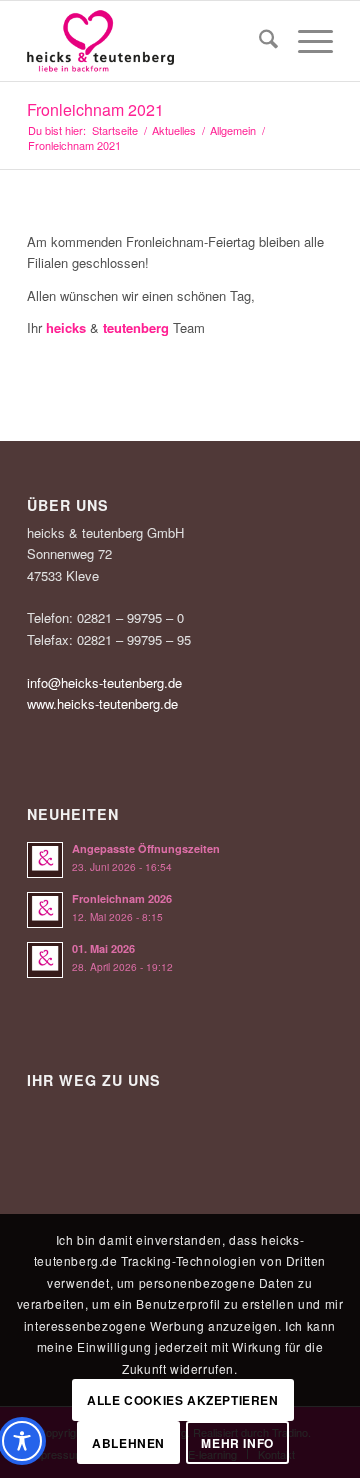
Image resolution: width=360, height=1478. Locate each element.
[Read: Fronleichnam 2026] (45, 910)
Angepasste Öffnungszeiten (146, 848)
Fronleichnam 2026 (122, 898)
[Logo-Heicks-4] (149, 41)
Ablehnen (128, 1443)
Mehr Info (237, 1443)
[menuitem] (258, 41)
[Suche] (258, 41)
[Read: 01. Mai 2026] (45, 960)
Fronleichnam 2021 (95, 109)
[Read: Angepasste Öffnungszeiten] (45, 860)
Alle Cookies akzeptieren (182, 1400)
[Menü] (305, 41)
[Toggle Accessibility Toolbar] (22, 1441)
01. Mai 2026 (103, 948)
